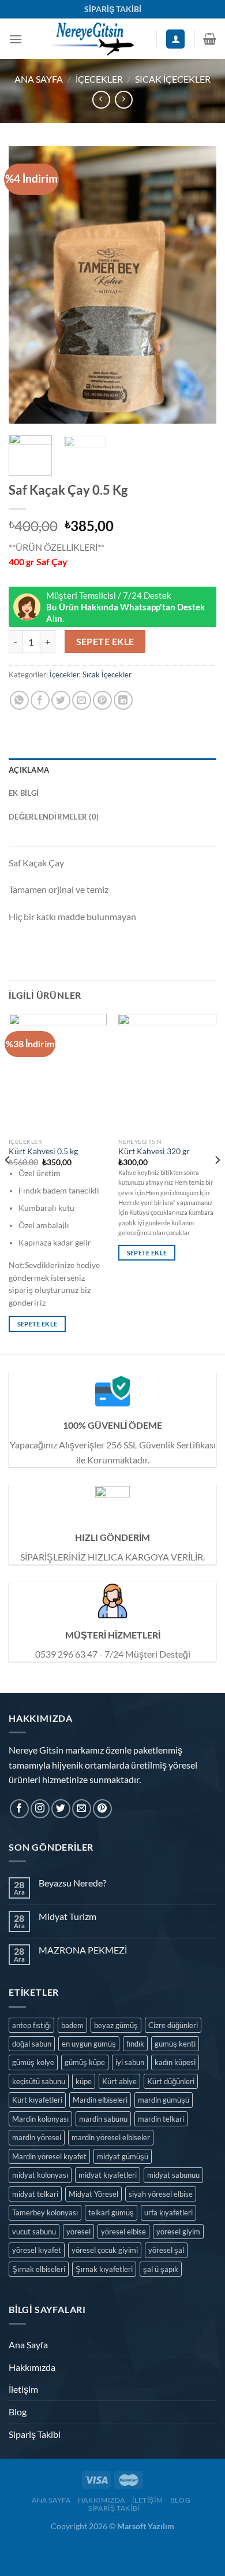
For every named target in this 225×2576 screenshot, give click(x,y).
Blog (18, 2412)
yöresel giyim (178, 2232)
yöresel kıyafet (37, 2250)
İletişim (23, 2389)
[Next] (198, 285)
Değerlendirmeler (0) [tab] (54, 817)
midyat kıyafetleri (108, 2175)
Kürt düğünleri (171, 2081)
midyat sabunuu (173, 2175)
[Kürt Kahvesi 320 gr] (167, 1073)
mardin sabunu (103, 2119)
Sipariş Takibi (35, 2434)
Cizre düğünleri (173, 2025)
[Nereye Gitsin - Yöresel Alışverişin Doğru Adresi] (90, 39)
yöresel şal (166, 2250)
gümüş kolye (33, 2062)
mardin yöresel (37, 2137)
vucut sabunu (34, 2232)
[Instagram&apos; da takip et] (40, 1809)
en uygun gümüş (89, 2044)
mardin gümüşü (164, 2100)
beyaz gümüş (116, 2025)
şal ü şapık (161, 2269)
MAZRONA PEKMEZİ (83, 1950)
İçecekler (99, 79)
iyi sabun (130, 2062)
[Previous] (27, 285)
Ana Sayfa (39, 79)
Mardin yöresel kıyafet (49, 2156)
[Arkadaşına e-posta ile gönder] (82, 700)
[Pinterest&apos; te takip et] (102, 1809)
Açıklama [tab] (29, 770)
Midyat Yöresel (93, 2194)
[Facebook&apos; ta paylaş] (40, 700)
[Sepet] (210, 39)
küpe (84, 2081)
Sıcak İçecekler (173, 79)
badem (72, 2025)
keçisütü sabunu (39, 2081)
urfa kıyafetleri (168, 2212)
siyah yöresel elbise (161, 2194)
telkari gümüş (111, 2212)
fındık (135, 2044)
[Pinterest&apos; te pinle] (102, 700)
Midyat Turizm (67, 1916)
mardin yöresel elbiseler (111, 2137)
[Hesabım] (175, 39)
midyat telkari (35, 2194)
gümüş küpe (85, 2062)
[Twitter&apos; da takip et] (61, 1809)
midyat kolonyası (40, 2175)
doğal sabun (32, 2044)
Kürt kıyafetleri (37, 2100)
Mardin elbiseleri (100, 2100)
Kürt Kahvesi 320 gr (154, 1151)
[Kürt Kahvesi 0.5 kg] (58, 1073)
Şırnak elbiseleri (39, 2269)
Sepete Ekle (105, 642)
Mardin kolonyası (40, 2119)
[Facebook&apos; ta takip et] (19, 1809)
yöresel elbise (123, 2232)
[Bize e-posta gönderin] (82, 1809)
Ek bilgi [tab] (24, 793)
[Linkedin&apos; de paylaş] (123, 700)
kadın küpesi (175, 2062)
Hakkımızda (32, 2367)
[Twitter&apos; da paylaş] (61, 700)
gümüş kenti (175, 2044)
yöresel (78, 2232)
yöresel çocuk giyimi (105, 2250)
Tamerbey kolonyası (45, 2212)
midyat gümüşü (123, 2156)
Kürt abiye (119, 2081)
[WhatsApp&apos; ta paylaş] (19, 700)
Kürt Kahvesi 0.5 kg (43, 1151)
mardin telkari (161, 2119)
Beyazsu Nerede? (72, 1883)
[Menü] (16, 39)
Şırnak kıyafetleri (104, 2269)
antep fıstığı (31, 2025)
